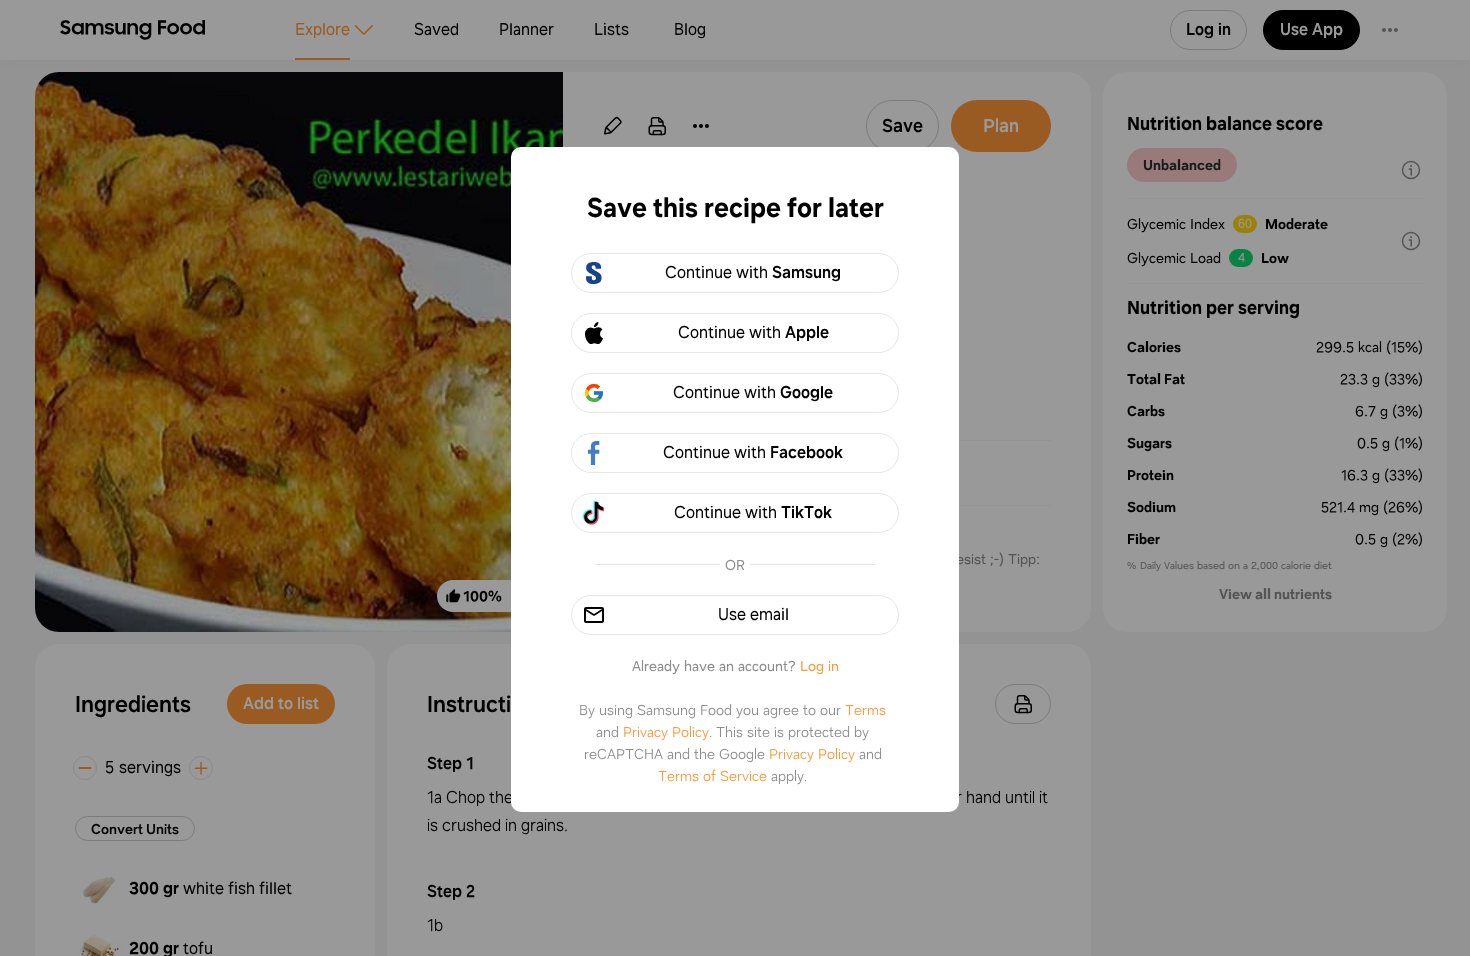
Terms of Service (712, 776)
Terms (865, 710)
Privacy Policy (666, 732)
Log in (819, 666)
